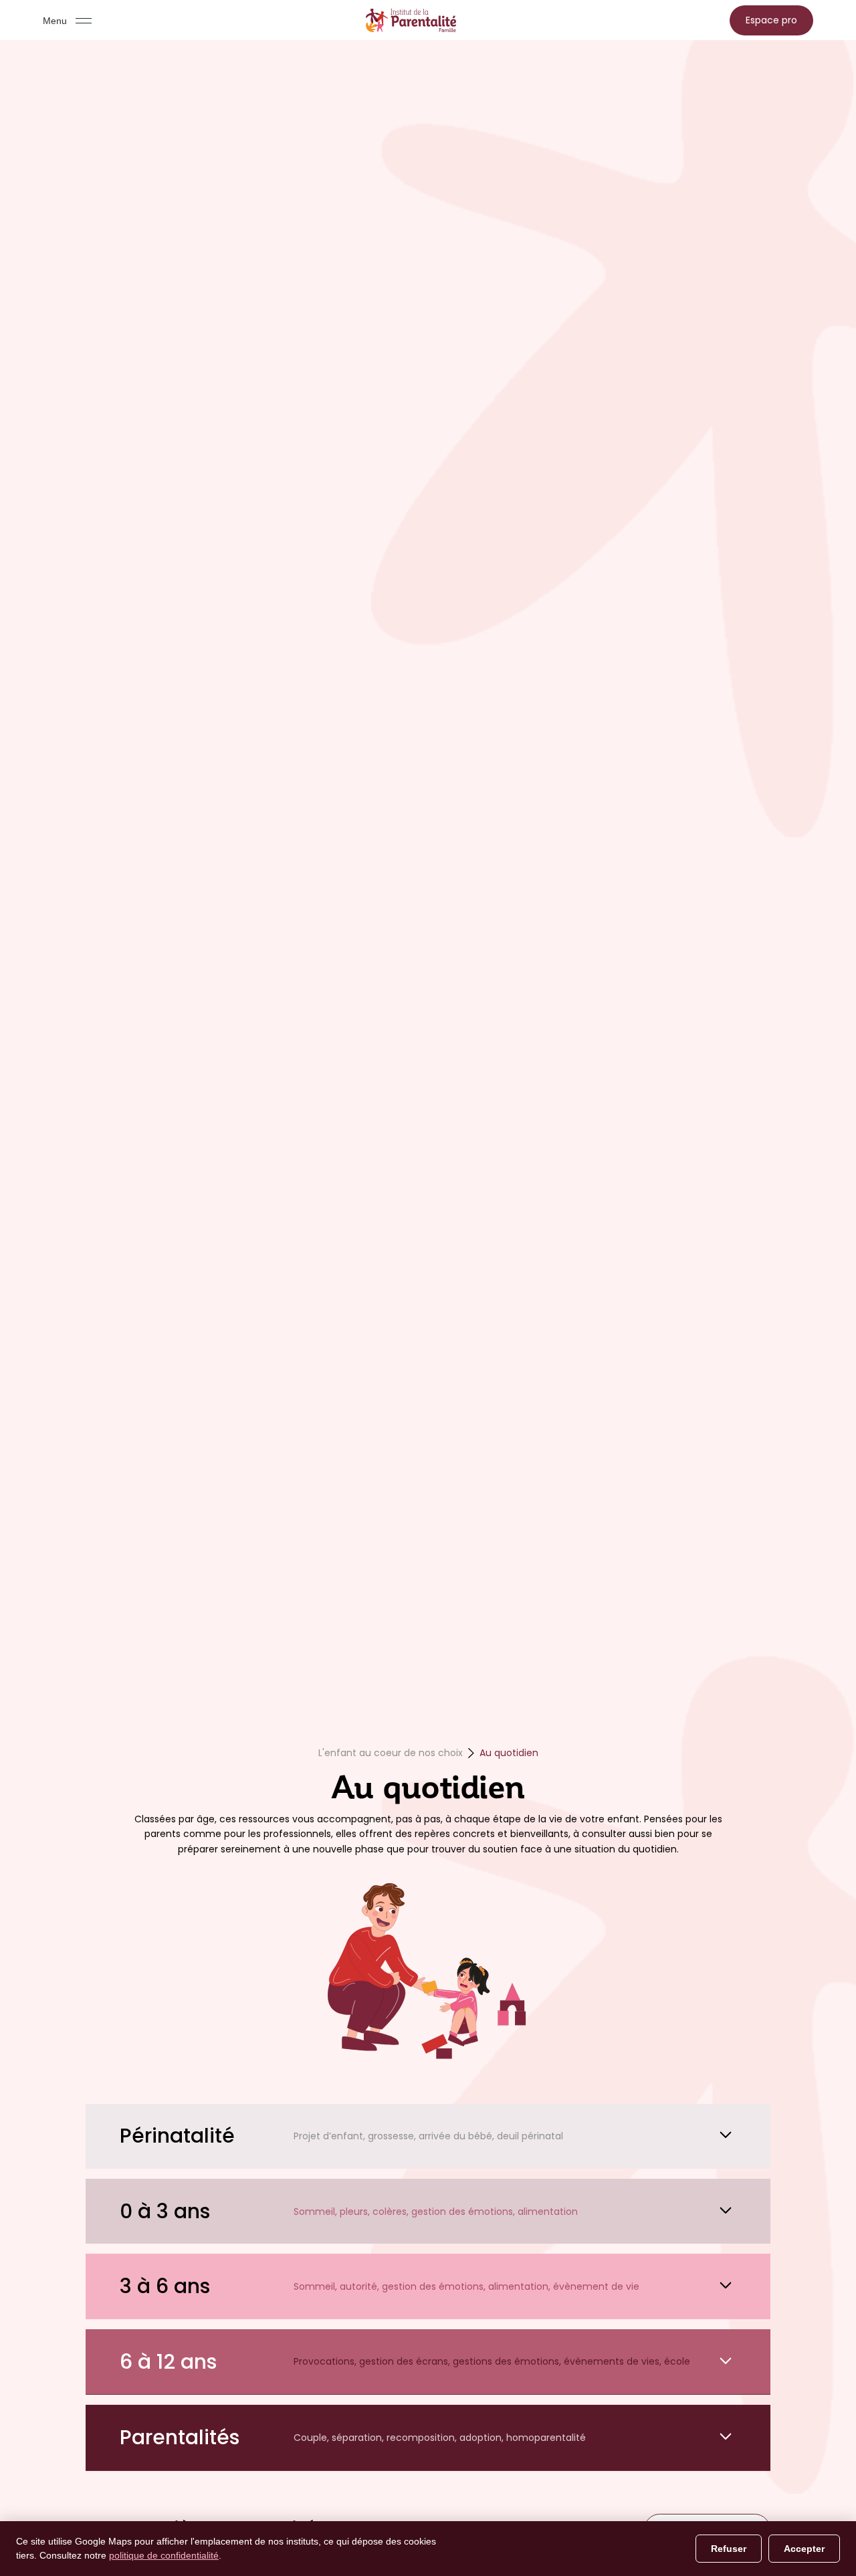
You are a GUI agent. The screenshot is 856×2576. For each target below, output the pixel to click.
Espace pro (771, 20)
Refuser (729, 2549)
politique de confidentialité (164, 2555)
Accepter (804, 2549)
